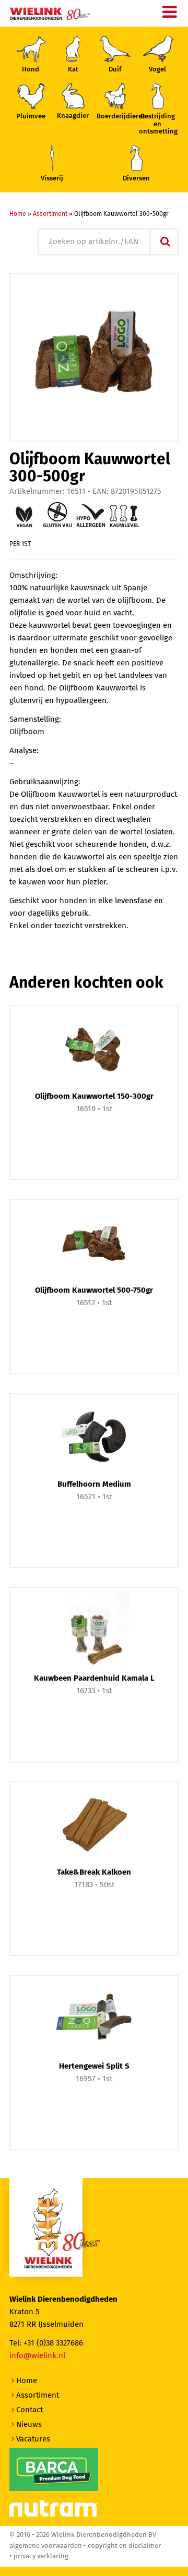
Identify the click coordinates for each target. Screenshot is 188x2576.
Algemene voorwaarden (46, 2546)
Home (18, 214)
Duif (115, 70)
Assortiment (50, 214)
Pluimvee (31, 117)
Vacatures (33, 2439)
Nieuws (29, 2425)
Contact (30, 2410)
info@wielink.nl (37, 2356)
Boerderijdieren (115, 117)
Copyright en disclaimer (124, 2546)
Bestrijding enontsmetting (158, 124)
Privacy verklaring (41, 2556)
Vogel (157, 70)
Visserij (52, 179)
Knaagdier (73, 116)
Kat (73, 70)
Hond (31, 70)
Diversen (136, 179)
